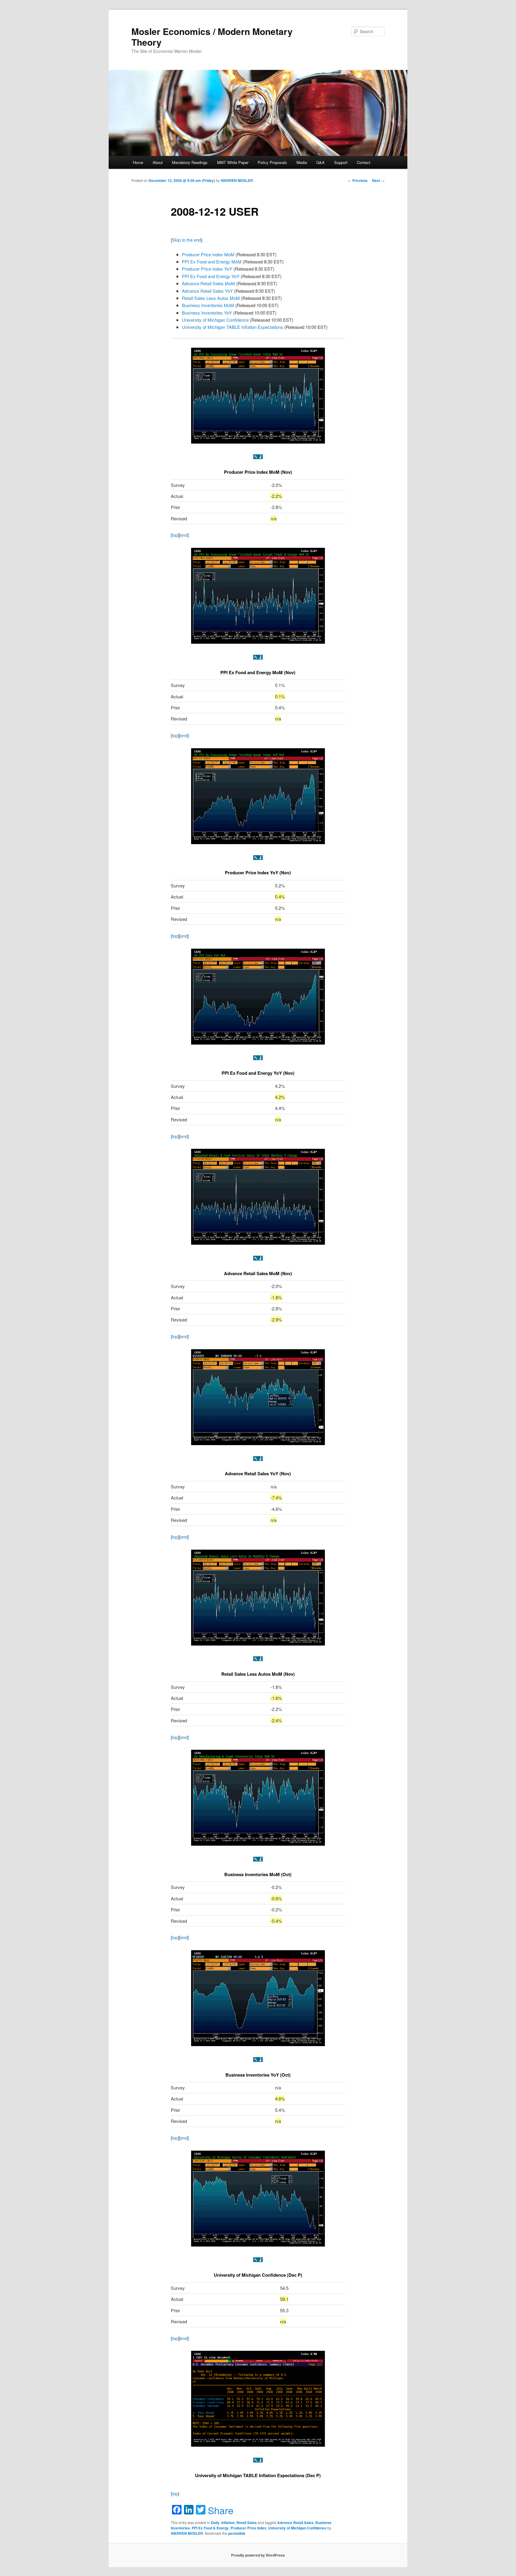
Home (138, 162)
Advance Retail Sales (295, 2523)
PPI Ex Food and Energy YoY (211, 276)
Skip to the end (186, 240)
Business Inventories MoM (208, 305)
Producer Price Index (248, 2528)
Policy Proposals (272, 162)
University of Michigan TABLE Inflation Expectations (232, 327)
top (175, 535)
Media (302, 162)
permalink (237, 2533)
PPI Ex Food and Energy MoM (212, 262)
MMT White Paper (233, 162)
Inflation (228, 2523)
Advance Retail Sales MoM (208, 283)
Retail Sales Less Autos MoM (211, 298)
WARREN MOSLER (237, 180)
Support (341, 162)
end (184, 535)
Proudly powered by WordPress (258, 2555)
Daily (215, 2523)
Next (378, 180)
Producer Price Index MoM (208, 254)
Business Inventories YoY (207, 313)
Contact (364, 162)
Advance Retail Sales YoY (207, 291)
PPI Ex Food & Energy (210, 2528)
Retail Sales (247, 2523)
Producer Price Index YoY (207, 269)
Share (221, 2510)
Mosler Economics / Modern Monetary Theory (212, 37)
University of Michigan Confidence (215, 320)
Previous (358, 180)
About (158, 162)
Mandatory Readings (190, 162)
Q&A (320, 162)
